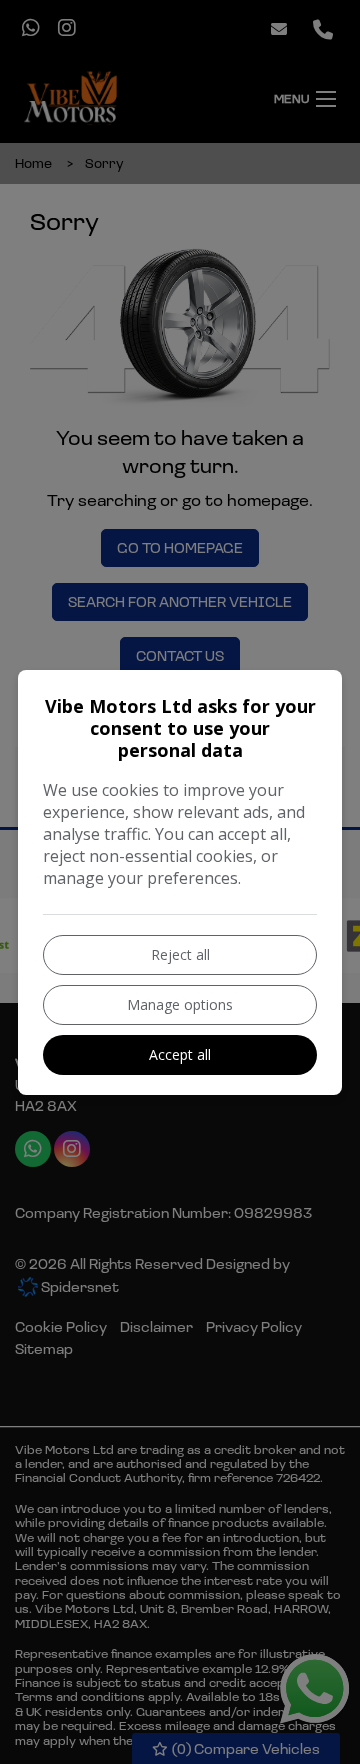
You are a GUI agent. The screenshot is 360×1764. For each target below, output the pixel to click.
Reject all (180, 954)
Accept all (180, 1054)
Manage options (180, 1004)
